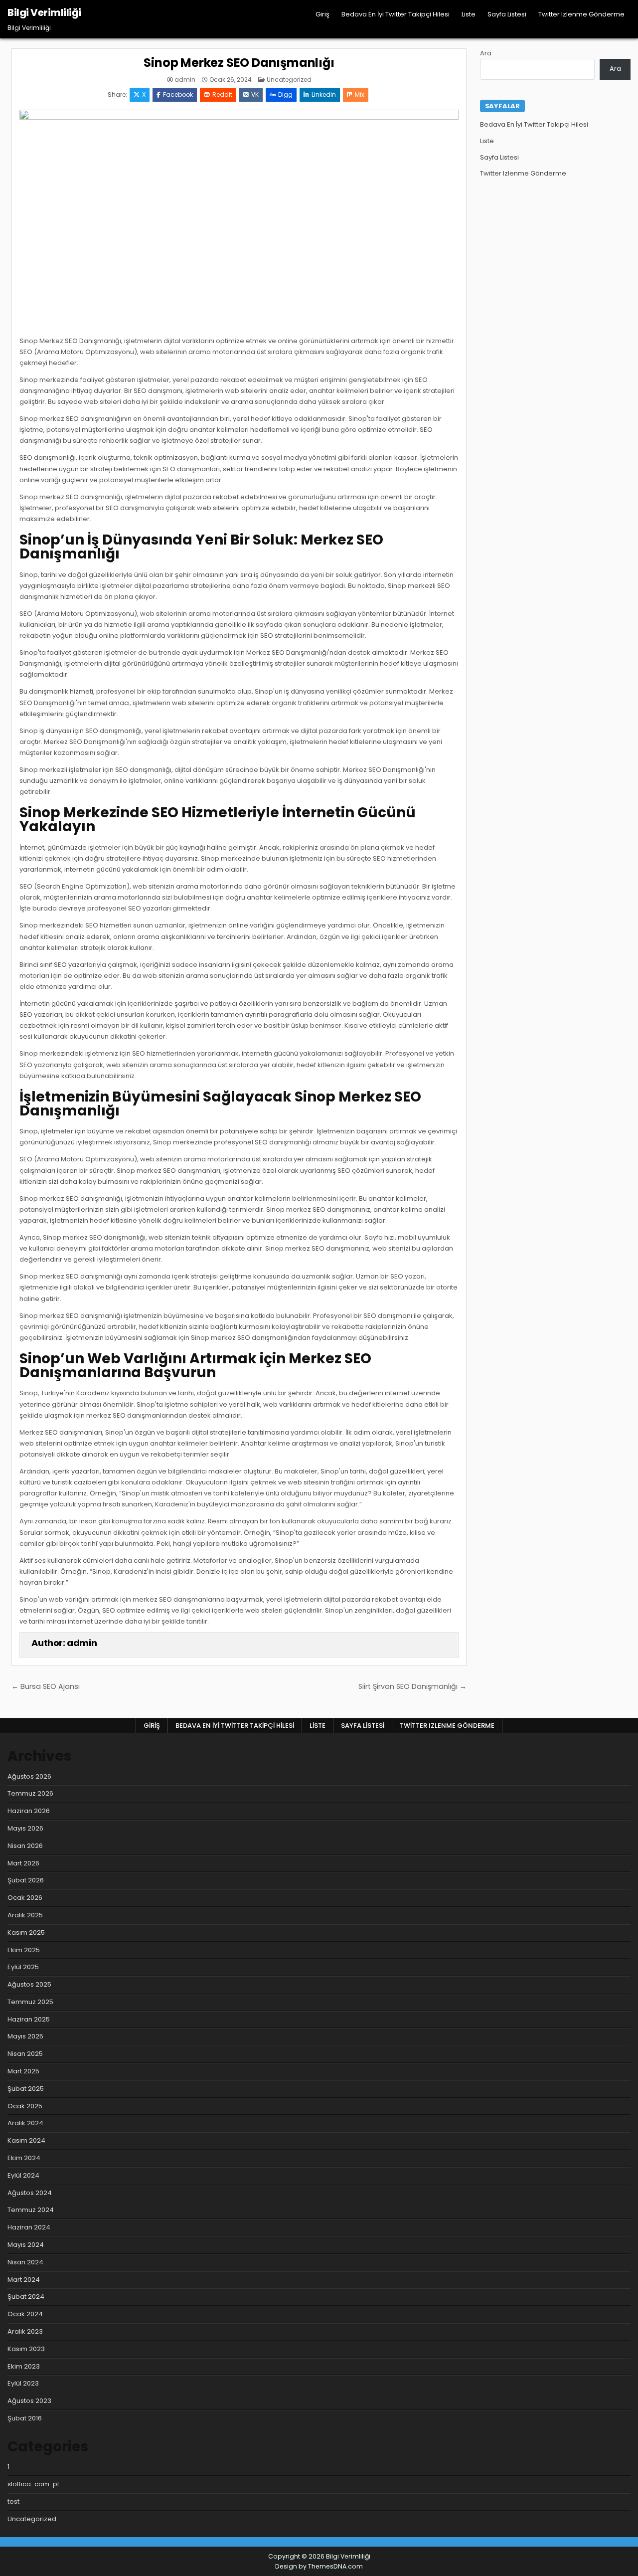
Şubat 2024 (26, 2297)
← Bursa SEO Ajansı (46, 1686)
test (13, 2501)
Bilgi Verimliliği (44, 12)
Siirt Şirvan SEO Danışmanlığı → (412, 1686)
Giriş (322, 14)
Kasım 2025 (26, 1932)
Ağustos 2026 (29, 1776)
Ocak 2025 (25, 2106)
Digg (285, 94)
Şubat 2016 (25, 2418)
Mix (360, 94)
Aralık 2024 (25, 2123)
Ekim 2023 (24, 2366)
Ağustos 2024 (30, 2193)
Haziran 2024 (29, 2227)
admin (185, 80)
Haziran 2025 (29, 2019)
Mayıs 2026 (25, 1828)
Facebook (178, 94)
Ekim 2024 (24, 2158)
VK (255, 94)
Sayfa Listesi (507, 14)
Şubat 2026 (26, 1880)
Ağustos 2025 (29, 1984)
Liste (469, 14)
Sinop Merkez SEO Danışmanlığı (239, 63)
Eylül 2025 (23, 1967)
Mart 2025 (23, 2071)
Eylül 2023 (23, 2383)
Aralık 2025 (25, 1915)
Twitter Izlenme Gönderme (581, 14)
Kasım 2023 (26, 2349)
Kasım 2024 (26, 2140)
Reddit (222, 94)
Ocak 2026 (25, 1898)
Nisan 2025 (25, 2054)
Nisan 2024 (25, 2262)
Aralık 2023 (25, 2331)
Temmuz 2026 (30, 1793)
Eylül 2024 (23, 2175)
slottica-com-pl (33, 2484)
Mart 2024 (24, 2280)
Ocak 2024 (25, 2314)
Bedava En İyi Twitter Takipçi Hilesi (396, 14)
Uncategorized (289, 80)
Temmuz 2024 (31, 2210)
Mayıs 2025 (25, 2036)
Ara (486, 53)
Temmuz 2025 (30, 2002)
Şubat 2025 (26, 2089)
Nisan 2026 (25, 1846)
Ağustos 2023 (29, 2401)
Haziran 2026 (29, 1811)
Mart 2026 (23, 1863)
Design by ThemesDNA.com (319, 2566)
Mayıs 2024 (26, 2245)
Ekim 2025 (24, 1950)
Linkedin (324, 94)
